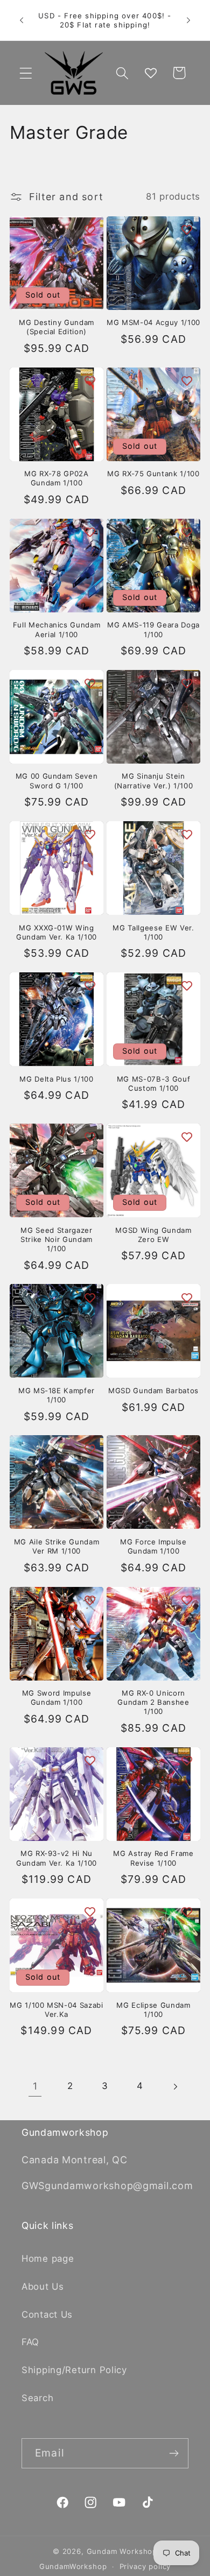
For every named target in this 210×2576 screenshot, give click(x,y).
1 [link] (35, 2086)
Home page (48, 2259)
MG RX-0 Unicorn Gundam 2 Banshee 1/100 (153, 1702)
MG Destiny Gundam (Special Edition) (57, 327)
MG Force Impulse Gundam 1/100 (153, 1546)
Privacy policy (145, 2566)
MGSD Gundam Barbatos (153, 1391)
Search (37, 2398)
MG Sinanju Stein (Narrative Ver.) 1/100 (154, 781)
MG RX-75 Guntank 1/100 (153, 474)
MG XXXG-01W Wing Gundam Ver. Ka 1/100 (57, 932)
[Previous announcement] (22, 20)
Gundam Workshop (122, 2551)
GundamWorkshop (73, 2566)
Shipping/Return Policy (74, 2370)
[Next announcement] (188, 20)
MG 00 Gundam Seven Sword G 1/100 (57, 781)
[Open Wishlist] (150, 73)
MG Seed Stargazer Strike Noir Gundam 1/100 (57, 1239)
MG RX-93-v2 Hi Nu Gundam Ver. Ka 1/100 (57, 1858)
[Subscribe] (174, 2453)
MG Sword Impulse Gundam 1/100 (57, 1698)
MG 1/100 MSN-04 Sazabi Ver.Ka (57, 2010)
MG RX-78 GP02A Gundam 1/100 (56, 478)
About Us (43, 2286)
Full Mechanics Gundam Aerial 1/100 (57, 629)
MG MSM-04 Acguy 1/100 (153, 322)
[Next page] (175, 2087)
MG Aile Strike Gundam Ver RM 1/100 (57, 1546)
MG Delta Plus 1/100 (57, 1079)
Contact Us (47, 2314)
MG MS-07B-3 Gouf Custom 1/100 (154, 1084)
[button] (26, 73)
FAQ (30, 2342)
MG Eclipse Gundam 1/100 (153, 2010)
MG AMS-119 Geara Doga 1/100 (153, 629)
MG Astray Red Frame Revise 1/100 (153, 1858)
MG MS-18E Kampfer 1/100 (57, 1395)
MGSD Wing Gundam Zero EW (153, 1235)
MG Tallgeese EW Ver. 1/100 (153, 932)
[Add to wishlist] (90, 230)
